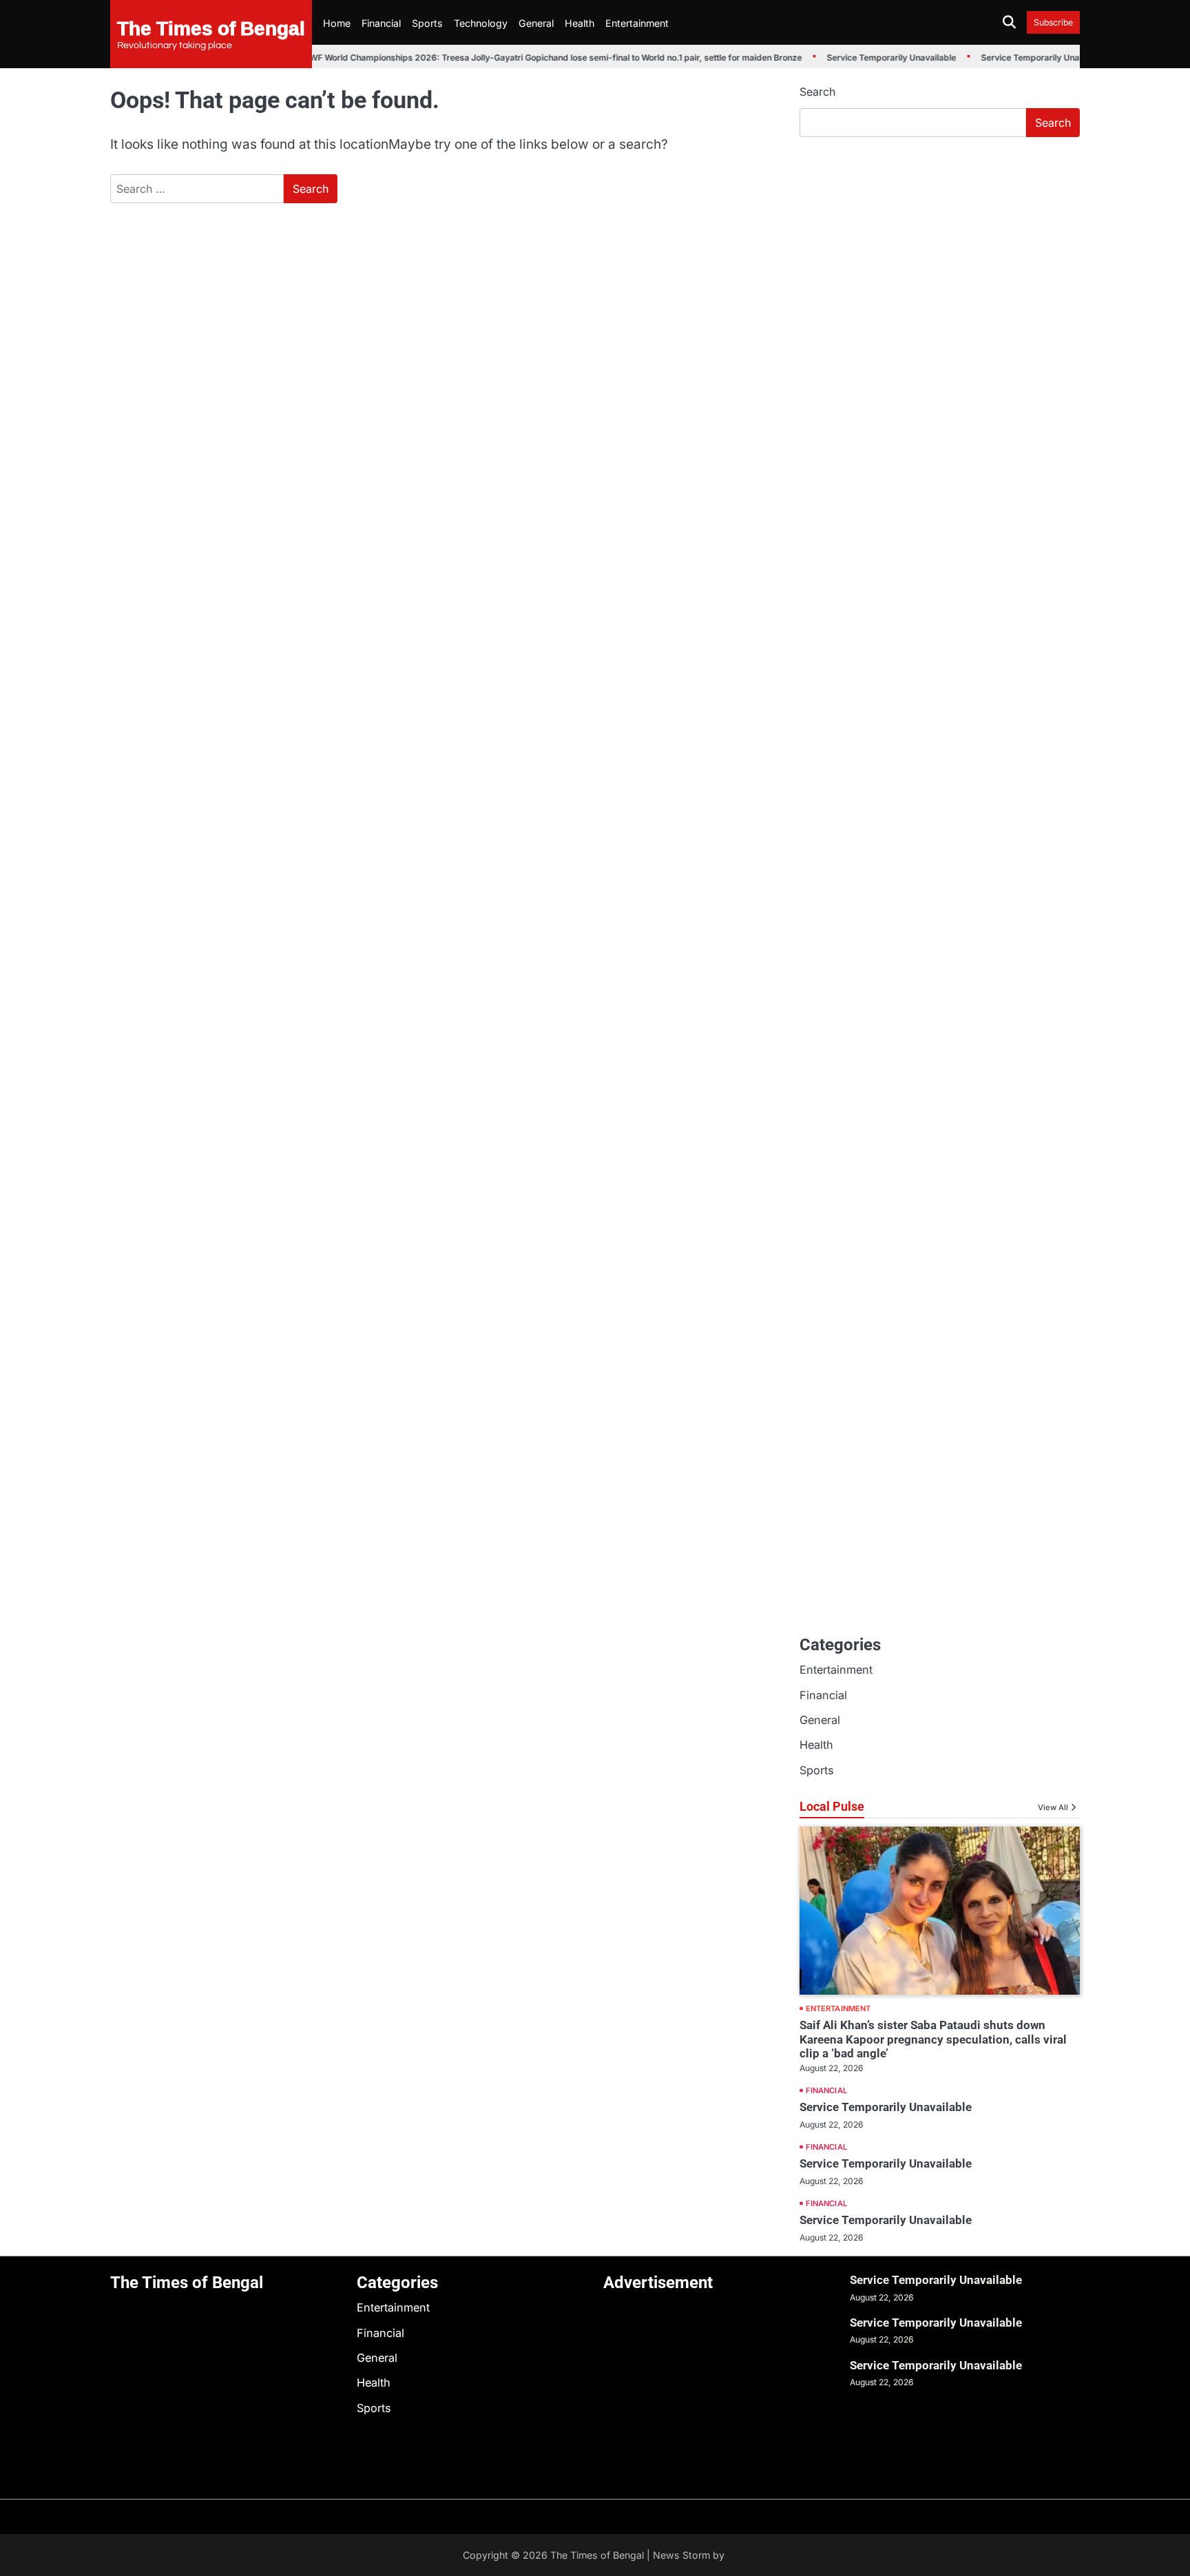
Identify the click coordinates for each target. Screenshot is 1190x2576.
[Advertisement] (940, 251)
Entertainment (637, 23)
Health (580, 23)
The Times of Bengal (211, 28)
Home (337, 23)
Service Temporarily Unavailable (876, 58)
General (536, 23)
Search (817, 92)
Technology (481, 23)
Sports (427, 23)
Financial (381, 23)
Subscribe (1053, 22)
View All (1053, 1807)
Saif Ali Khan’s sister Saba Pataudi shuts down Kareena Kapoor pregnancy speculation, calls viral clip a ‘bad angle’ (933, 2039)
